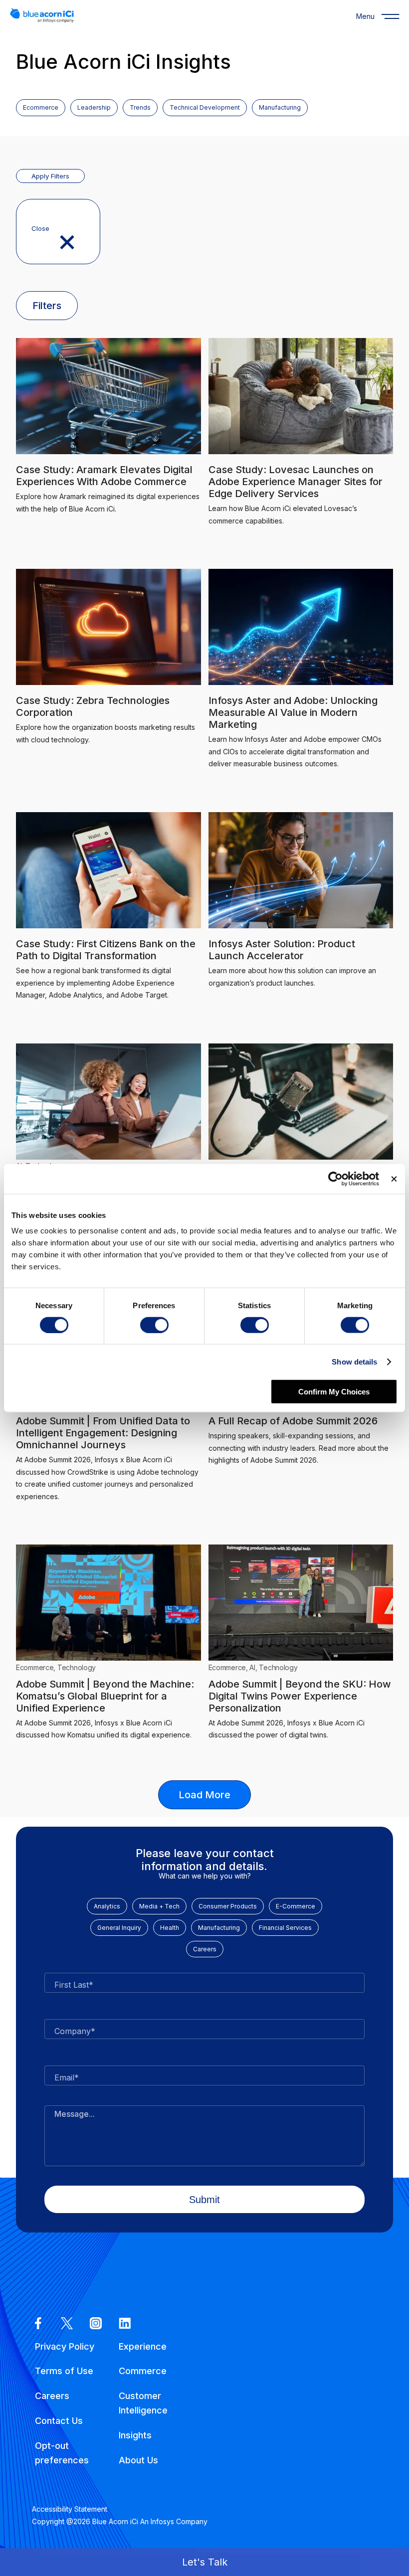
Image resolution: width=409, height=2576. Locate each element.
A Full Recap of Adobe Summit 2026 (293, 1421)
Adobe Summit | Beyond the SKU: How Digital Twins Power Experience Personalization (300, 1696)
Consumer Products (228, 1906)
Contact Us (59, 2421)
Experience (143, 2346)
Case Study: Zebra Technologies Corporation (93, 706)
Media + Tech (159, 1906)
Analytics (107, 1906)
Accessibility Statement (70, 2509)
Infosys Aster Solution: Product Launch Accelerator (282, 950)
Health (170, 1928)
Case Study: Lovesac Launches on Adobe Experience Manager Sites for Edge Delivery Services (296, 482)
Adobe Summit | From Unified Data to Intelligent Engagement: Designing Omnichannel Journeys (103, 1433)
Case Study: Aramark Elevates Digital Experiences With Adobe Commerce (104, 476)
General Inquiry (119, 1928)
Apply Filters (50, 176)
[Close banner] (394, 1179)
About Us (138, 2460)
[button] (204, 2562)
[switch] (154, 1325)
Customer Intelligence (143, 2403)
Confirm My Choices (334, 1392)
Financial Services (285, 1928)
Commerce (143, 2371)
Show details (354, 1361)
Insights (135, 2435)
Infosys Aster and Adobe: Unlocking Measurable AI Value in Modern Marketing (293, 712)
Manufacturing (219, 1928)
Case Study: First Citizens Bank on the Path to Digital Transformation (106, 950)
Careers (205, 1949)
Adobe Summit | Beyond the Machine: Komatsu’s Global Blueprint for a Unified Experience (105, 1696)
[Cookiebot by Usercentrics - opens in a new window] (335, 1179)
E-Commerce (296, 1906)
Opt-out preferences (62, 2453)
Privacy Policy (65, 2346)
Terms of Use (64, 2371)
